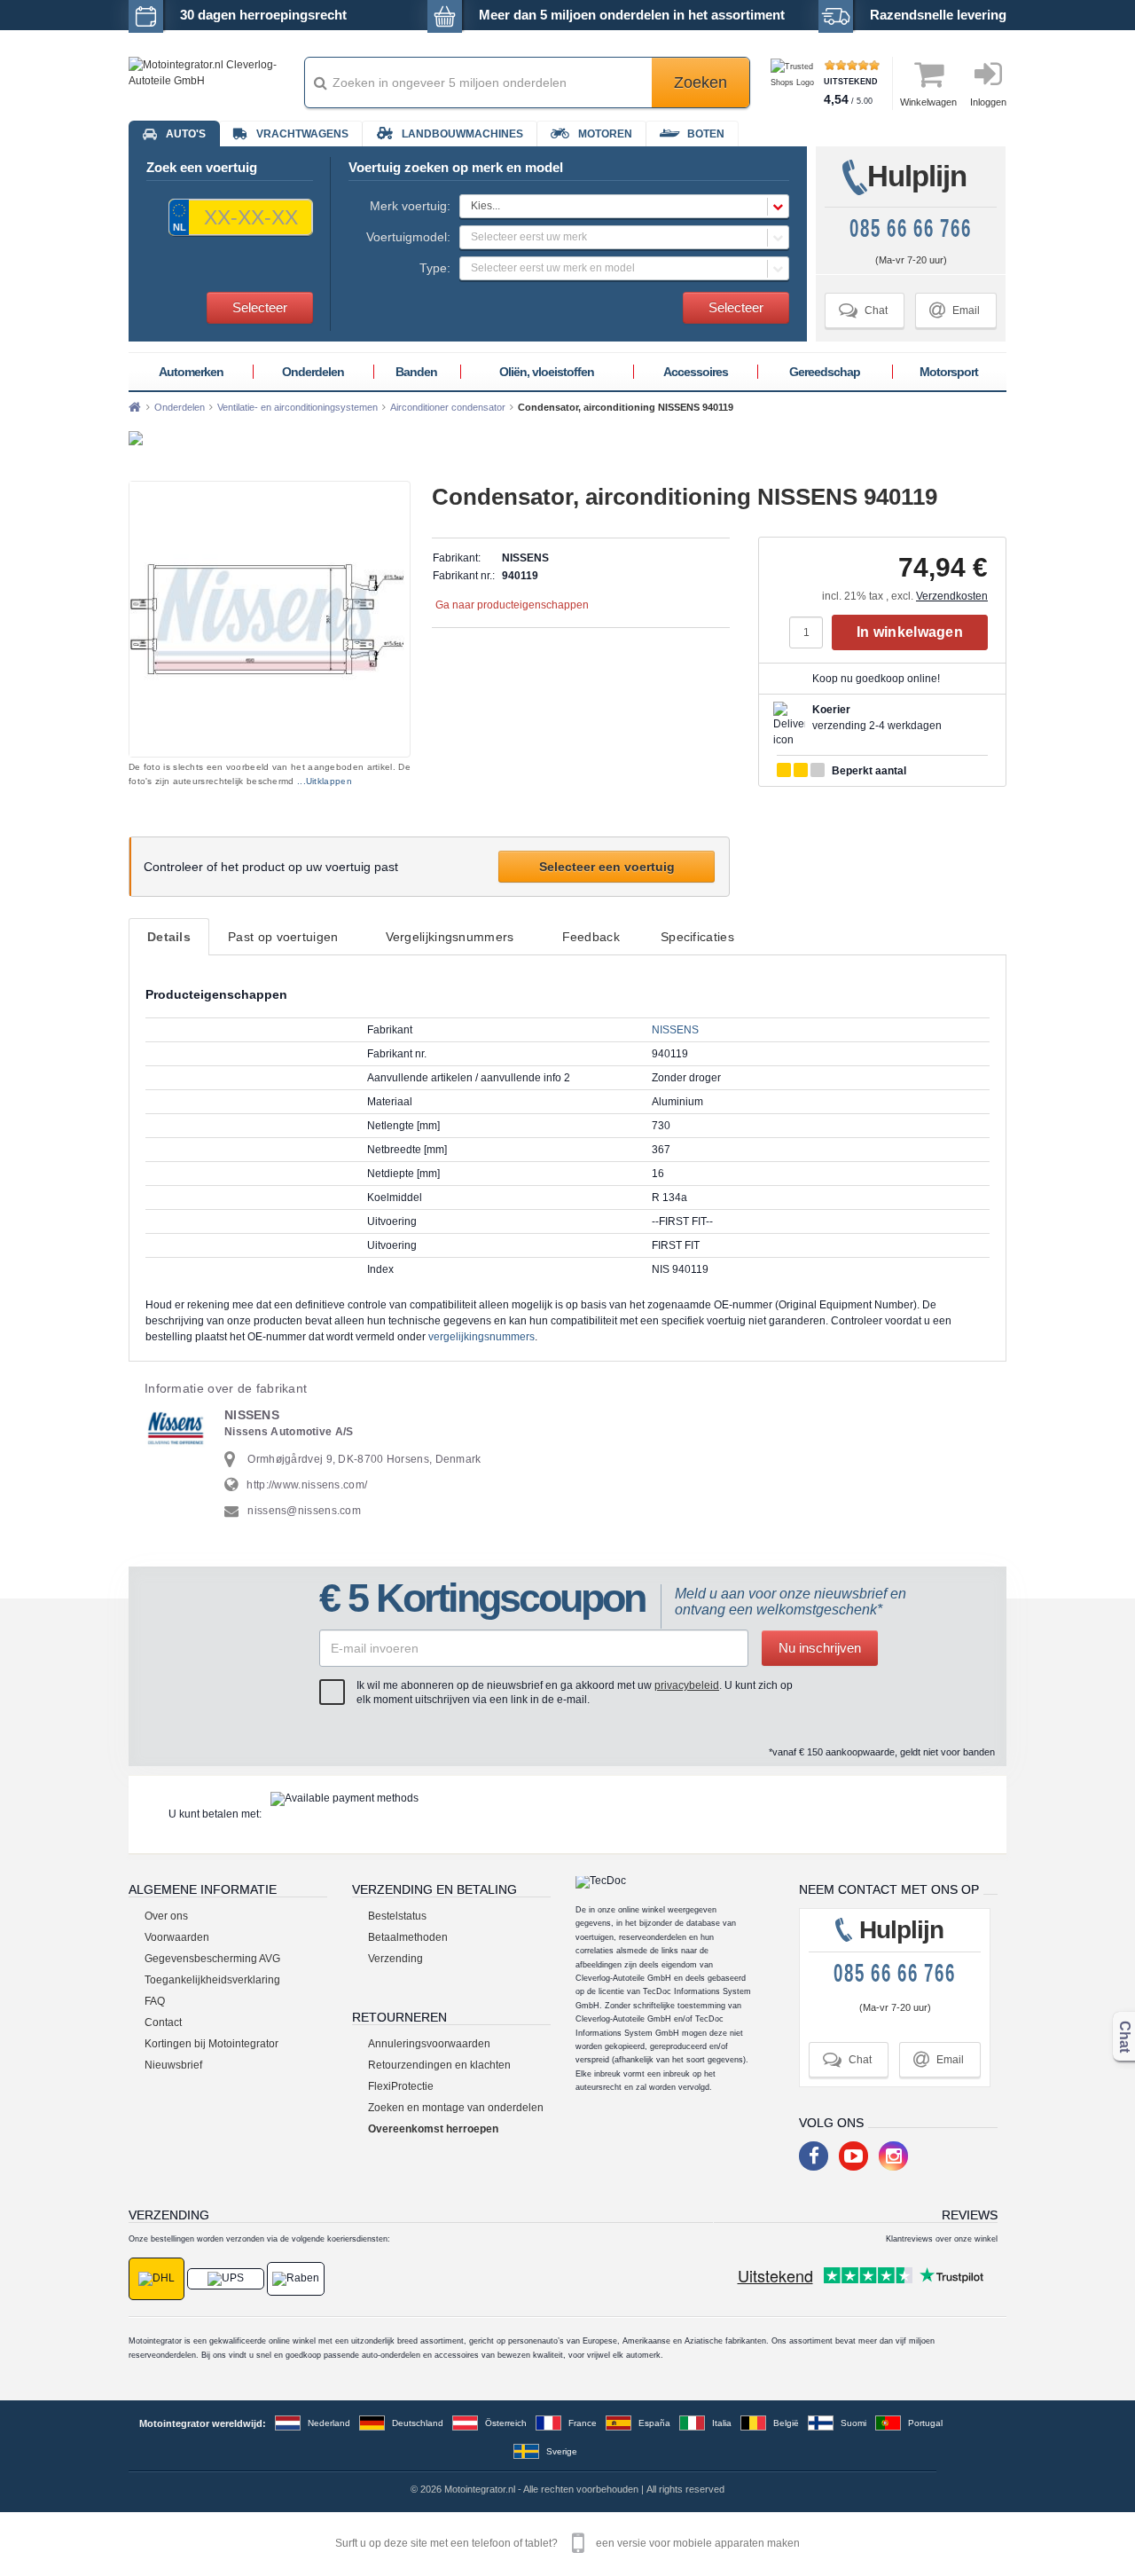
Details (169, 937)
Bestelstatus (397, 1916)
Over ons (166, 1916)
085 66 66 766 (911, 228)
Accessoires (696, 372)
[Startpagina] (135, 407)
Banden (416, 372)
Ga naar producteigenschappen (512, 605)
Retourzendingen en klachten (439, 2065)
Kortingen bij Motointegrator (211, 2044)
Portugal (925, 2423)
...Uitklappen (325, 781)
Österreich (506, 2423)
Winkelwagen (928, 102)
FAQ (155, 2001)
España (654, 2423)
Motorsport (949, 372)
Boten (706, 134)
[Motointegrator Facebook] (814, 2156)
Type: (435, 268)
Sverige (562, 2451)
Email (955, 310)
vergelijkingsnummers (481, 1337)
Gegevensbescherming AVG (212, 1959)
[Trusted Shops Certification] (795, 83)
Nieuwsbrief (173, 2065)
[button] (624, 206)
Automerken (191, 372)
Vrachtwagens (302, 134)
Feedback (591, 937)
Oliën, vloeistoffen (547, 372)
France (583, 2423)
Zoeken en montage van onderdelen (456, 2108)
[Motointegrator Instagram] (893, 2156)
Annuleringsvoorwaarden (429, 2044)
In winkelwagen (910, 632)
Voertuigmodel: (408, 237)
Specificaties (697, 937)
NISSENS (675, 1030)
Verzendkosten (952, 596)
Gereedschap (825, 372)
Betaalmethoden (408, 1937)
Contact (163, 2022)
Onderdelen (313, 372)
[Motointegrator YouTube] (853, 2156)
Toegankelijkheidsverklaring (212, 1980)
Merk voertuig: (410, 206)
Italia (722, 2423)
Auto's (186, 134)
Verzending (395, 1959)
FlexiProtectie (401, 2086)
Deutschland (418, 2423)
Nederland (329, 2423)
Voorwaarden (177, 1937)
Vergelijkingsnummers (450, 937)
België (786, 2423)
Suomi (853, 2423)
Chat (863, 310)
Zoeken (701, 82)
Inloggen (988, 102)
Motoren (605, 134)
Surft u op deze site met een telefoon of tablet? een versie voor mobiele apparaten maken (567, 2543)
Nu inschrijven (820, 1648)
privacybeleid (687, 1685)
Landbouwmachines (462, 134)
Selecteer (260, 307)
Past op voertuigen (283, 937)
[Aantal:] (810, 632)
